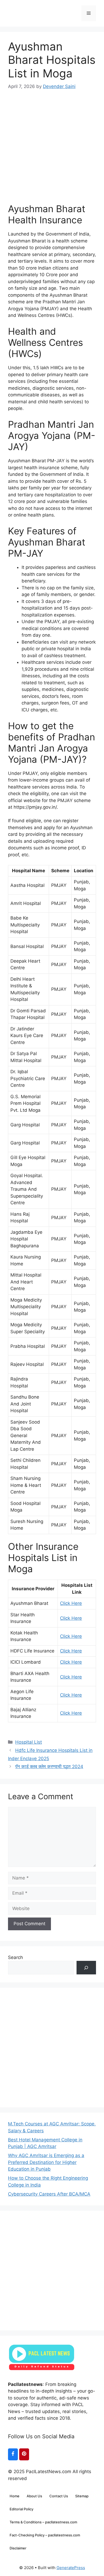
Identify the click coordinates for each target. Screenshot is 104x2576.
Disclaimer (18, 2548)
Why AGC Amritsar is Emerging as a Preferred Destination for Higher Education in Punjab (46, 2162)
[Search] (86, 1968)
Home (15, 2496)
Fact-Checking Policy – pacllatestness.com (45, 2535)
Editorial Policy (21, 2509)
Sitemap (82, 2496)
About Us (34, 2496)
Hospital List (29, 1742)
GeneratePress (71, 2568)
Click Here (71, 1603)
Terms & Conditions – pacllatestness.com (43, 2522)
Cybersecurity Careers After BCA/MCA (49, 2194)
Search (15, 1957)
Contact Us (59, 2496)
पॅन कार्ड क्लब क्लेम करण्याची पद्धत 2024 (49, 1767)
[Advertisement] (52, 142)
